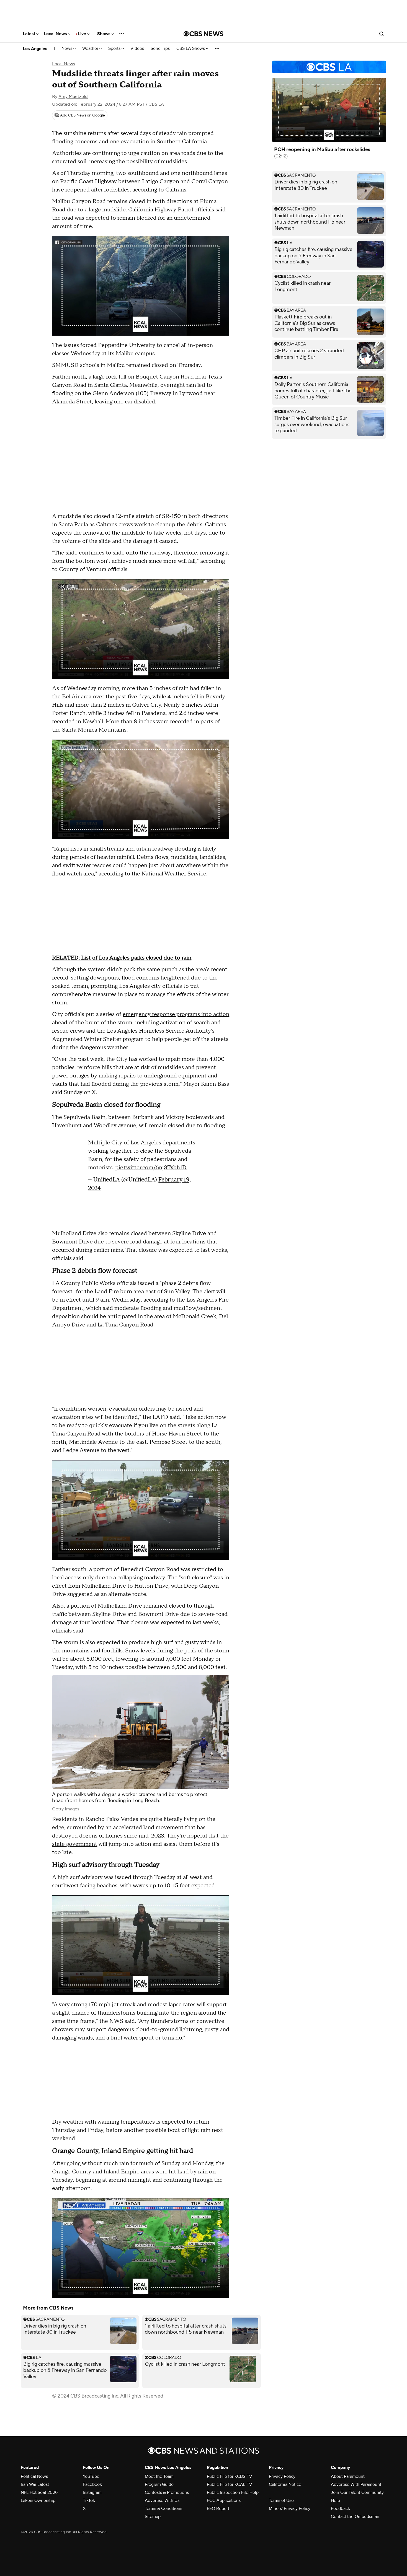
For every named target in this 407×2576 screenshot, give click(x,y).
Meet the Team (159, 2476)
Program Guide (159, 2484)
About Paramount (348, 2476)
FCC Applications (224, 2500)
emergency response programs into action (176, 1014)
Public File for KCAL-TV (230, 2484)
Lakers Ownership (38, 2500)
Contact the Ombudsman (355, 2517)
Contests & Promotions (167, 2492)
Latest (30, 34)
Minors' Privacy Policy (290, 2508)
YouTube (91, 2476)
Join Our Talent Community (357, 2492)
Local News (56, 34)
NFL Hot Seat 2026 (39, 2492)
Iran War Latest (35, 2484)
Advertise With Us (162, 2500)
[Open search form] (382, 34)
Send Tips (160, 49)
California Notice (285, 2484)
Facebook (92, 2484)
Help (335, 2500)
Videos (137, 49)
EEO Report (218, 2508)
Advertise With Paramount (356, 2484)
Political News (34, 2476)
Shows (104, 34)
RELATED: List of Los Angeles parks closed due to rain (122, 958)
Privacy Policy (282, 2476)
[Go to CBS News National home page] (203, 34)
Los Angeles (35, 49)
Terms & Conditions (163, 2508)
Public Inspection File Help (233, 2492)
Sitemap (153, 2517)
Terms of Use (281, 2500)
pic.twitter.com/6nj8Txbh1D (151, 1168)
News (67, 49)
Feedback (340, 2508)
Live (83, 34)
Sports (115, 49)
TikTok (89, 2500)
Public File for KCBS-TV (230, 2476)
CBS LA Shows (191, 49)
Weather (91, 49)
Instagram (92, 2492)
